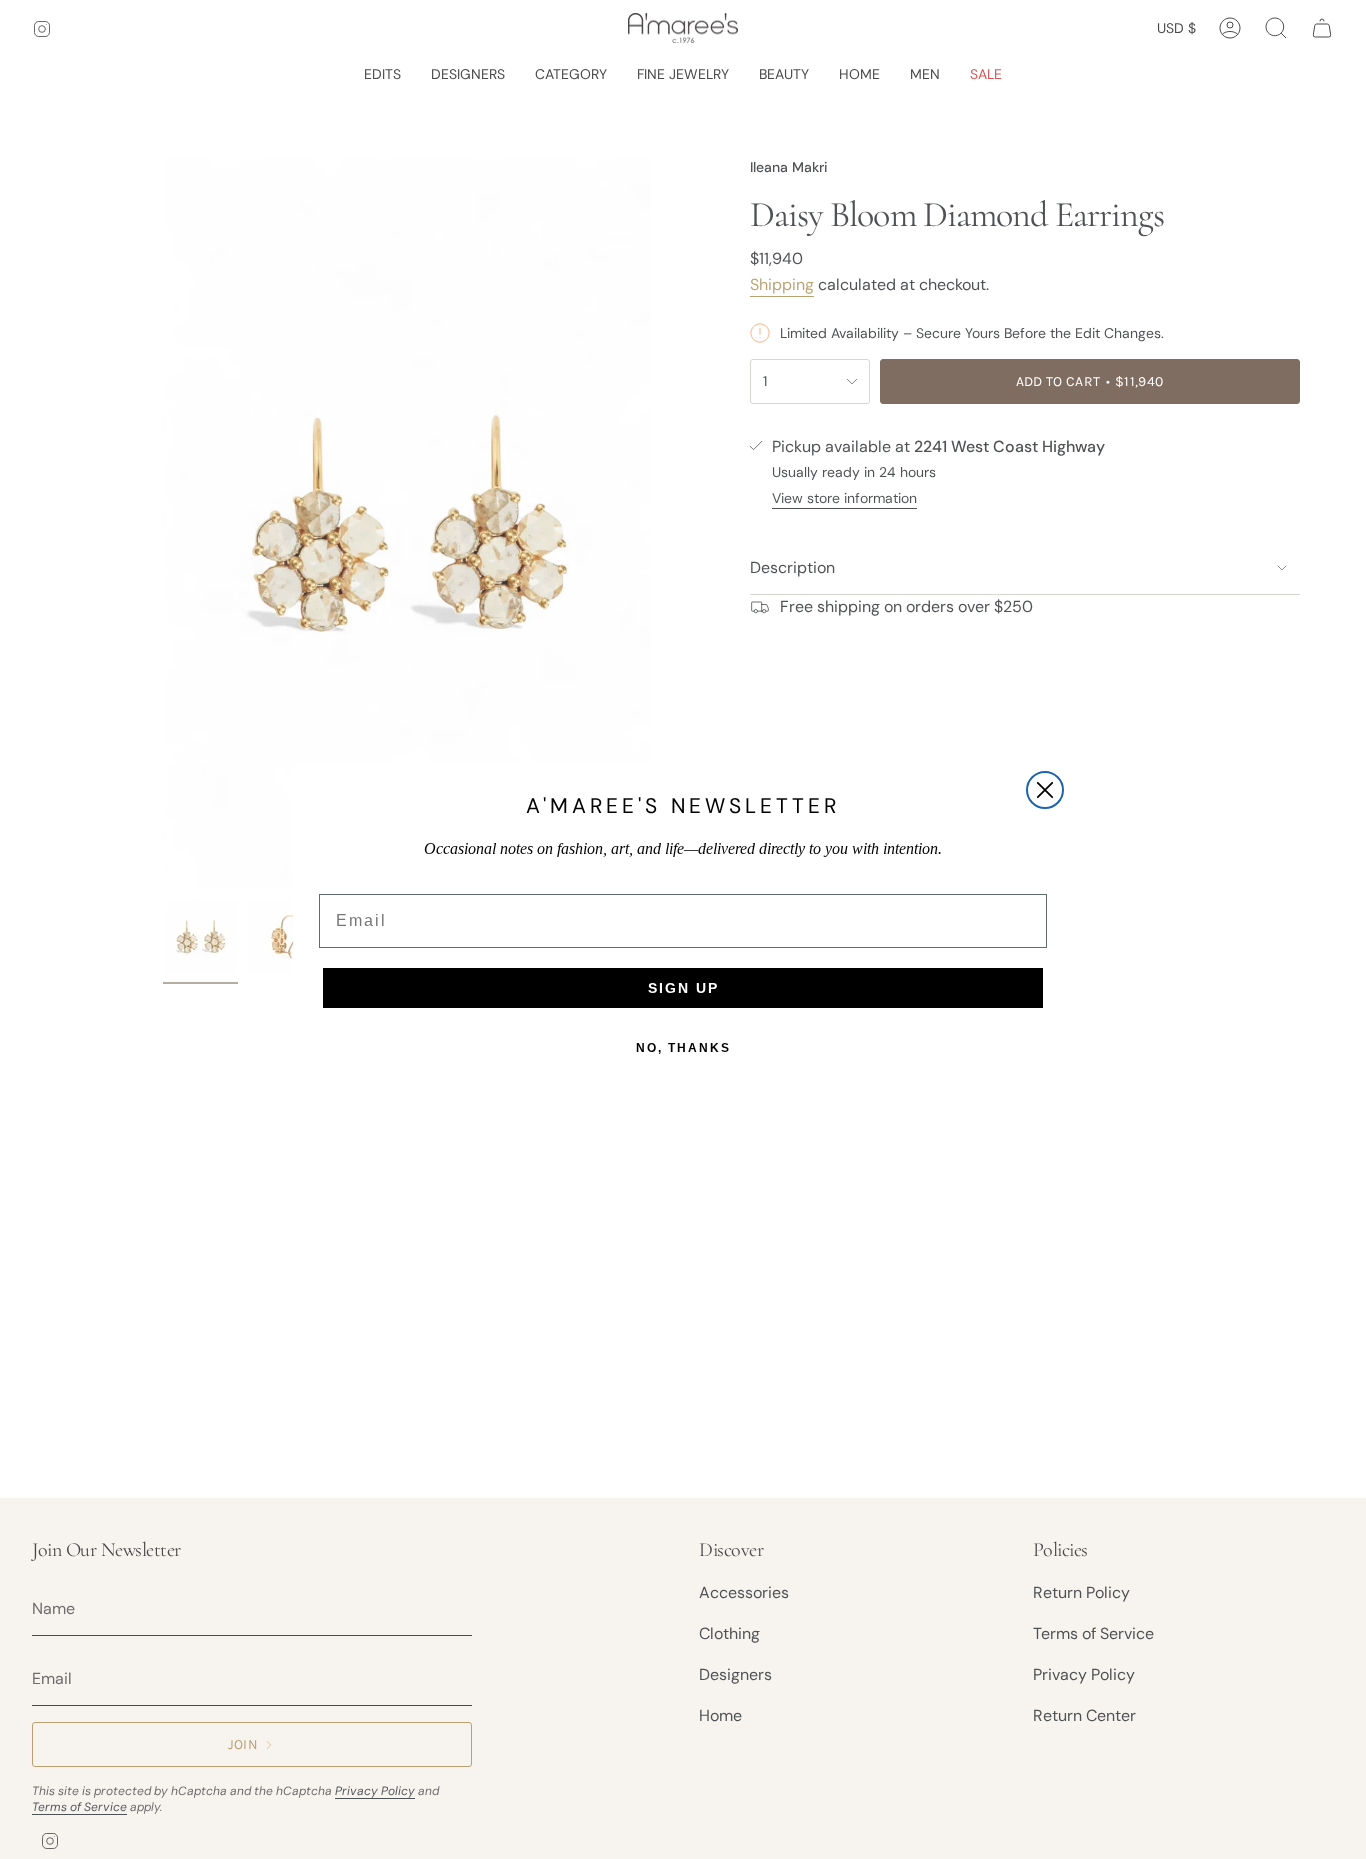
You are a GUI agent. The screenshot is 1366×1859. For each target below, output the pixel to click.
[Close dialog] (1045, 790)
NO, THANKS (683, 1048)
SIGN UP (683, 988)
